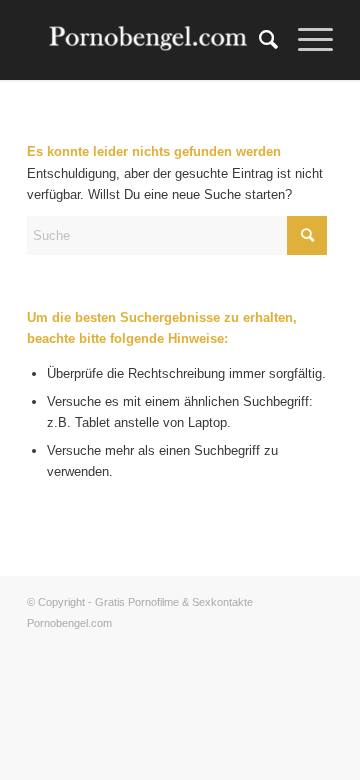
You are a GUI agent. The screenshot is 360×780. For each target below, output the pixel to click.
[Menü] (305, 40)
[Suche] (258, 40)
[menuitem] (258, 40)
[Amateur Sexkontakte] (149, 40)
